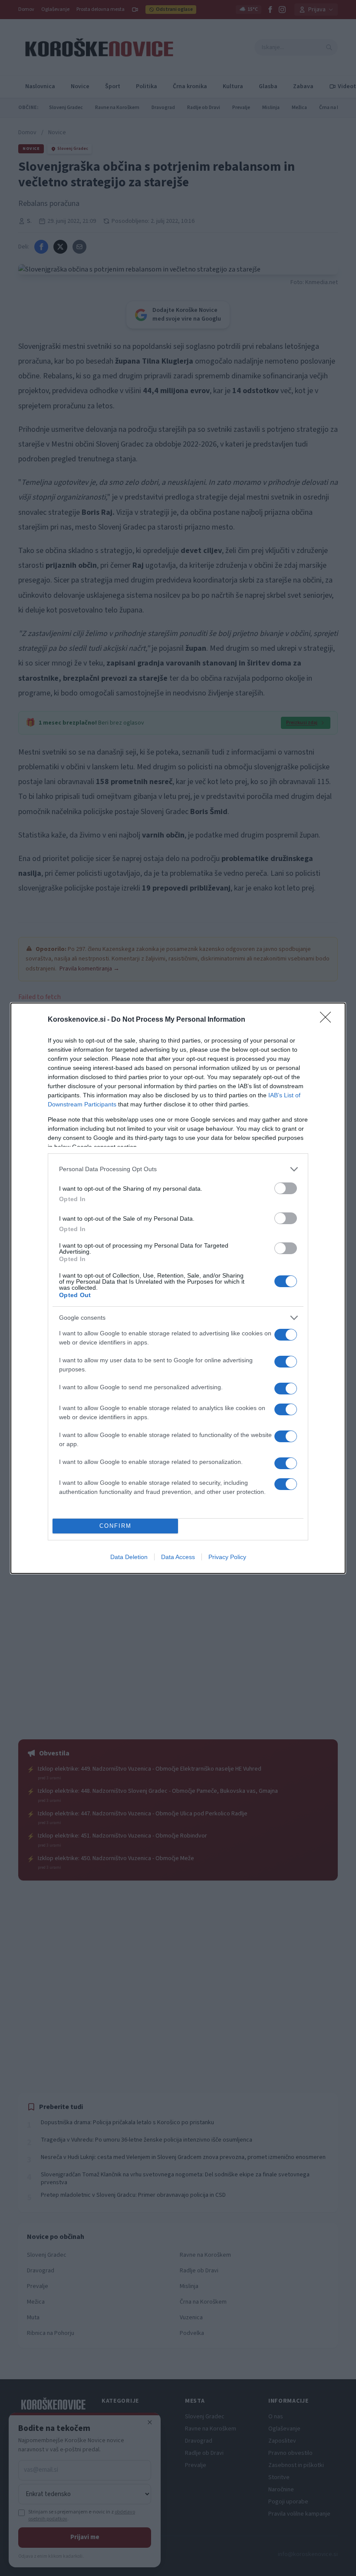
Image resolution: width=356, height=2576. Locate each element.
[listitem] (178, 1169)
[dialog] (178, 1288)
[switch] (286, 1188)
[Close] (328, 1020)
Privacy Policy (227, 1557)
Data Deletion (129, 1557)
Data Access (178, 1557)
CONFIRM (115, 1526)
